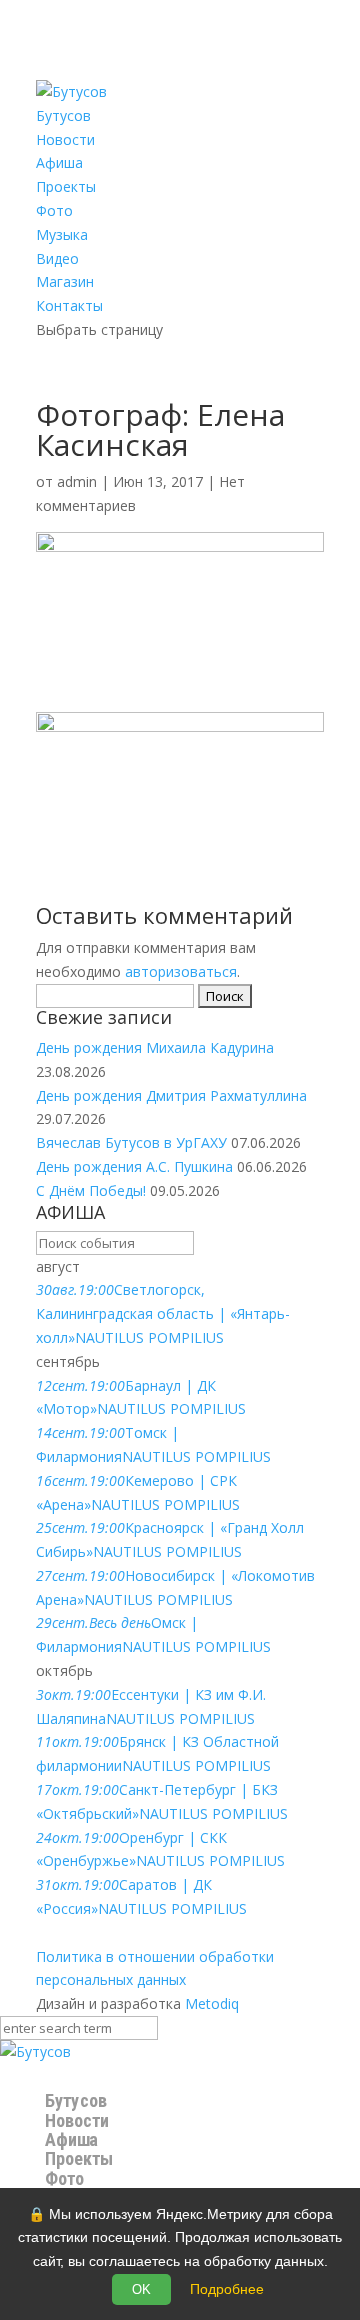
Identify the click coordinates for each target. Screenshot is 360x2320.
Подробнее (227, 2289)
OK (141, 2289)
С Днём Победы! (91, 1190)
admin (77, 481)
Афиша (59, 162)
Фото (54, 210)
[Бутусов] (35, 2051)
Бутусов (63, 115)
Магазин (65, 281)
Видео (57, 258)
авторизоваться (181, 971)
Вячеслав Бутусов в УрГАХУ (131, 1142)
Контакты (69, 305)
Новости (65, 139)
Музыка (62, 234)
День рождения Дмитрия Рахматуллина (171, 1095)
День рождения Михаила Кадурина (155, 1047)
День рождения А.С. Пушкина (134, 1166)
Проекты (66, 186)
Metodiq (212, 2003)
